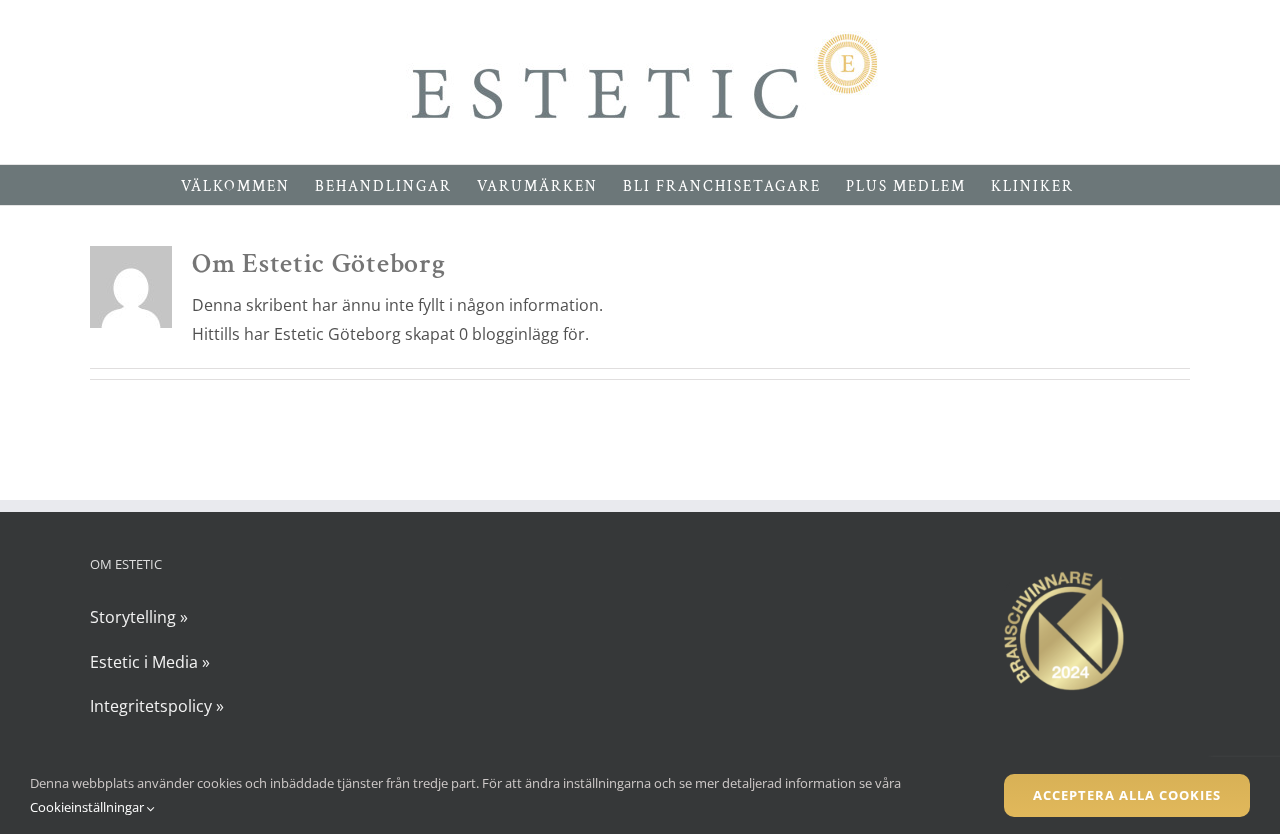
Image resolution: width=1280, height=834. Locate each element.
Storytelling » (139, 617)
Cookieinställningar (88, 807)
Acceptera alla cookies (1127, 795)
